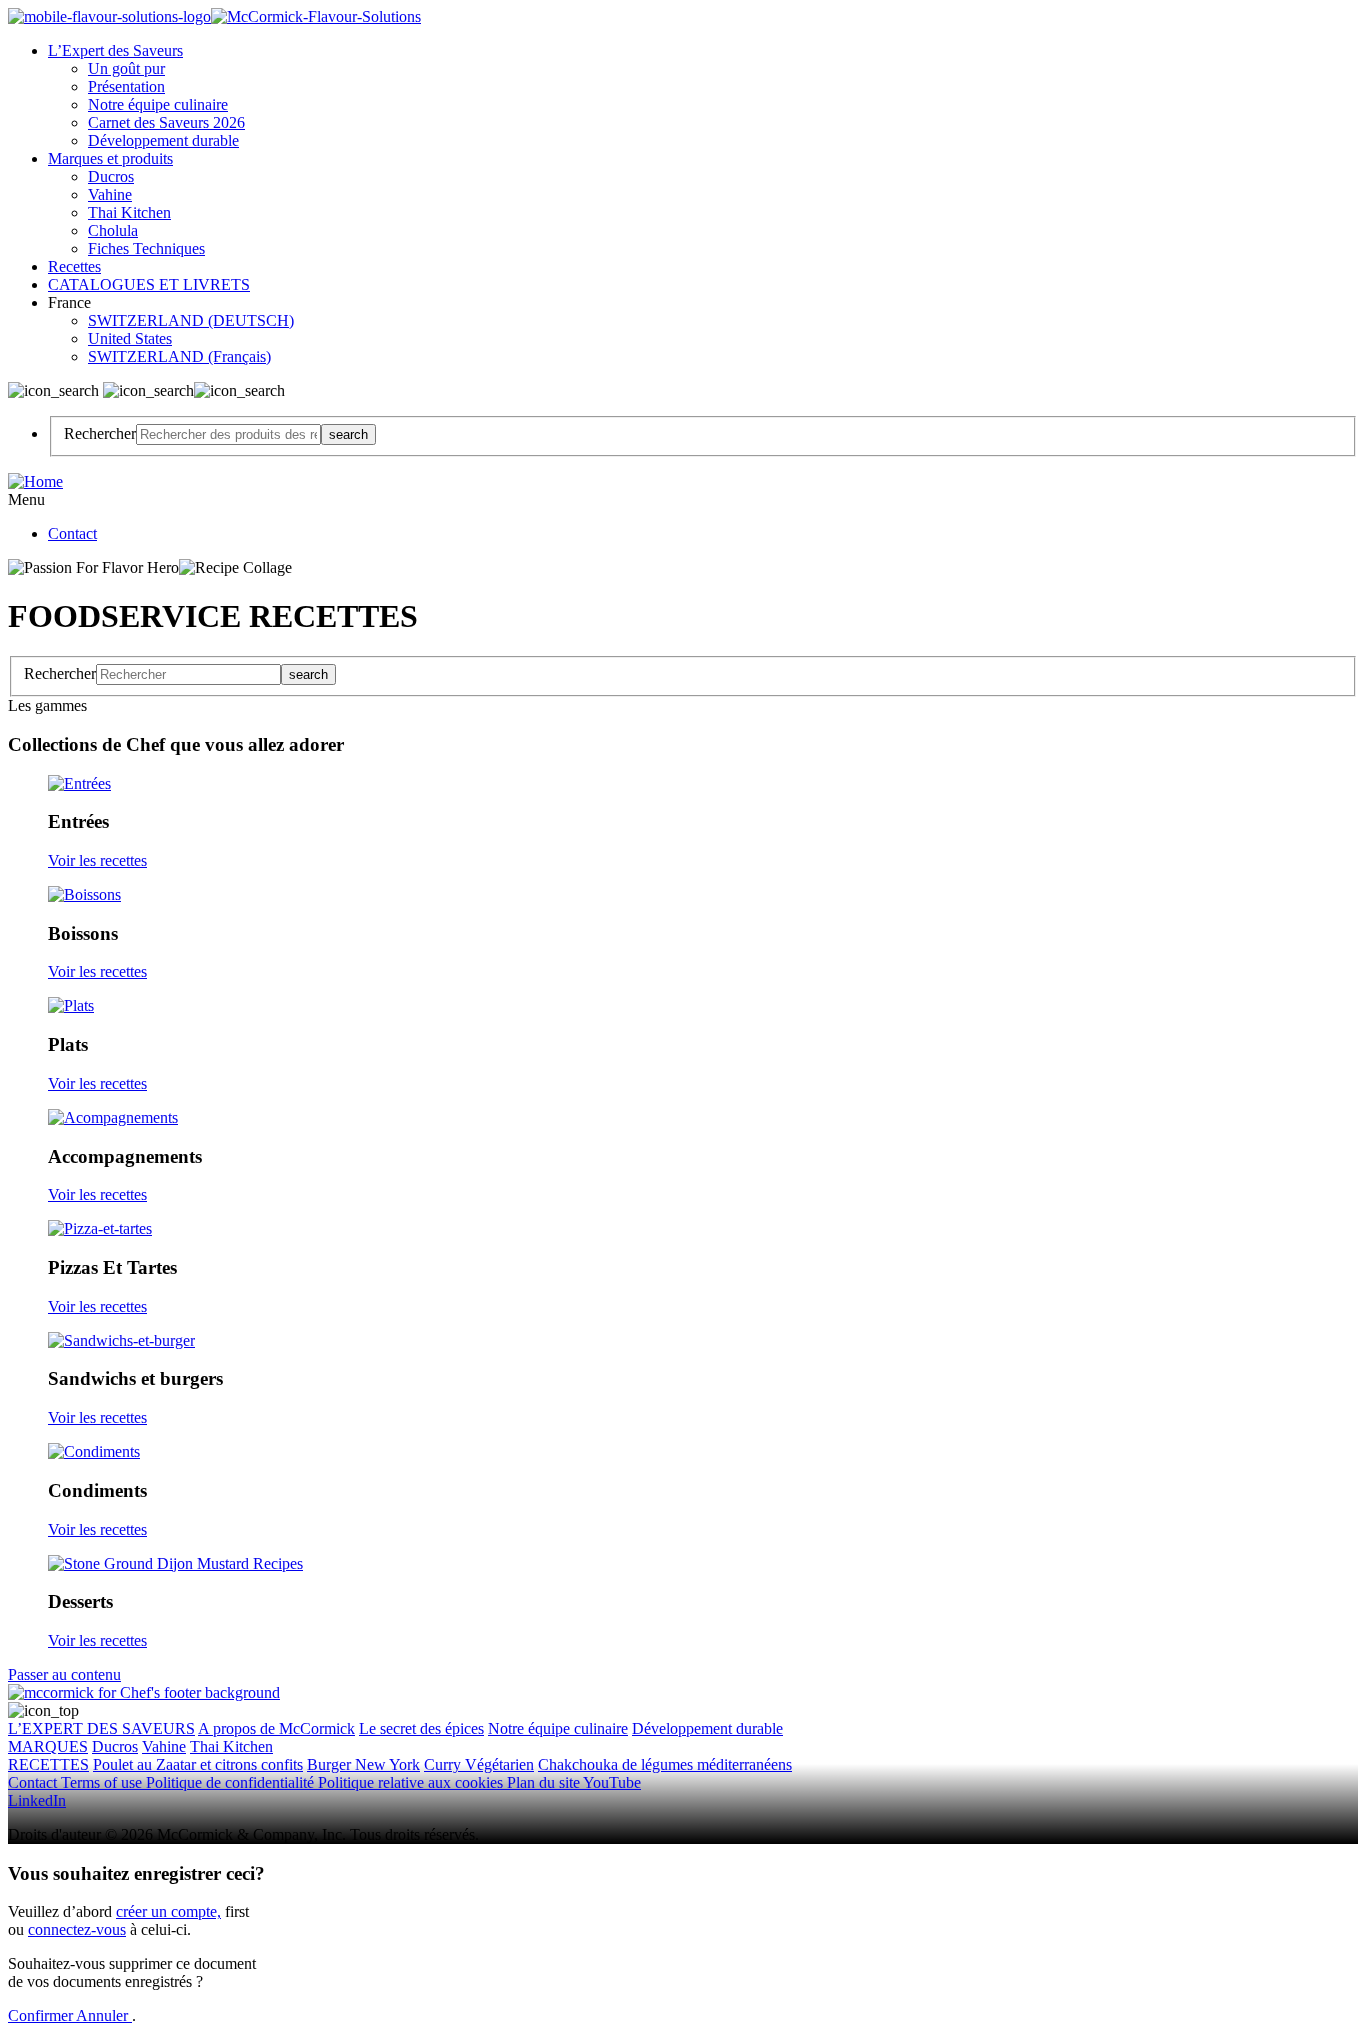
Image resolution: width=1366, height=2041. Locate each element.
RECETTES (48, 1764)
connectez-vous (77, 1929)
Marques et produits (110, 158)
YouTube (612, 1782)
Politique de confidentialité (232, 1782)
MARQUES (48, 1746)
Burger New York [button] (363, 1764)
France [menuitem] (71, 302)
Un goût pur (126, 68)
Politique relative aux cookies (412, 1782)
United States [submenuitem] (130, 338)
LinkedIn (37, 1800)
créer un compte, (168, 1911)
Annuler (104, 2015)
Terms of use (103, 1782)
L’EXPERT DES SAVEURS (101, 1728)
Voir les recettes (97, 860)
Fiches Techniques (146, 248)
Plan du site (545, 1782)
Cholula (113, 230)
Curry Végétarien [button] (479, 1764)
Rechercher (100, 433)
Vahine (110, 194)
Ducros (111, 176)
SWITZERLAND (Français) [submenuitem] (179, 356)
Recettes (74, 266)
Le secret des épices (421, 1728)
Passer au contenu (64, 1674)
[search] (228, 434)
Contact (72, 533)
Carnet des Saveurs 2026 (166, 122)
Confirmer (42, 2015)
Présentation (126, 86)
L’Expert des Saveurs (115, 50)
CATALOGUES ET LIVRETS (149, 284)
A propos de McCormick (276, 1728)
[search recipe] (188, 674)
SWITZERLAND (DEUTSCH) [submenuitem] (191, 320)
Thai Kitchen (129, 212)
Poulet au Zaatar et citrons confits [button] (198, 1764)
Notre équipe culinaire (158, 104)
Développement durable (163, 140)
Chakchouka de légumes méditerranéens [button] (665, 1764)
